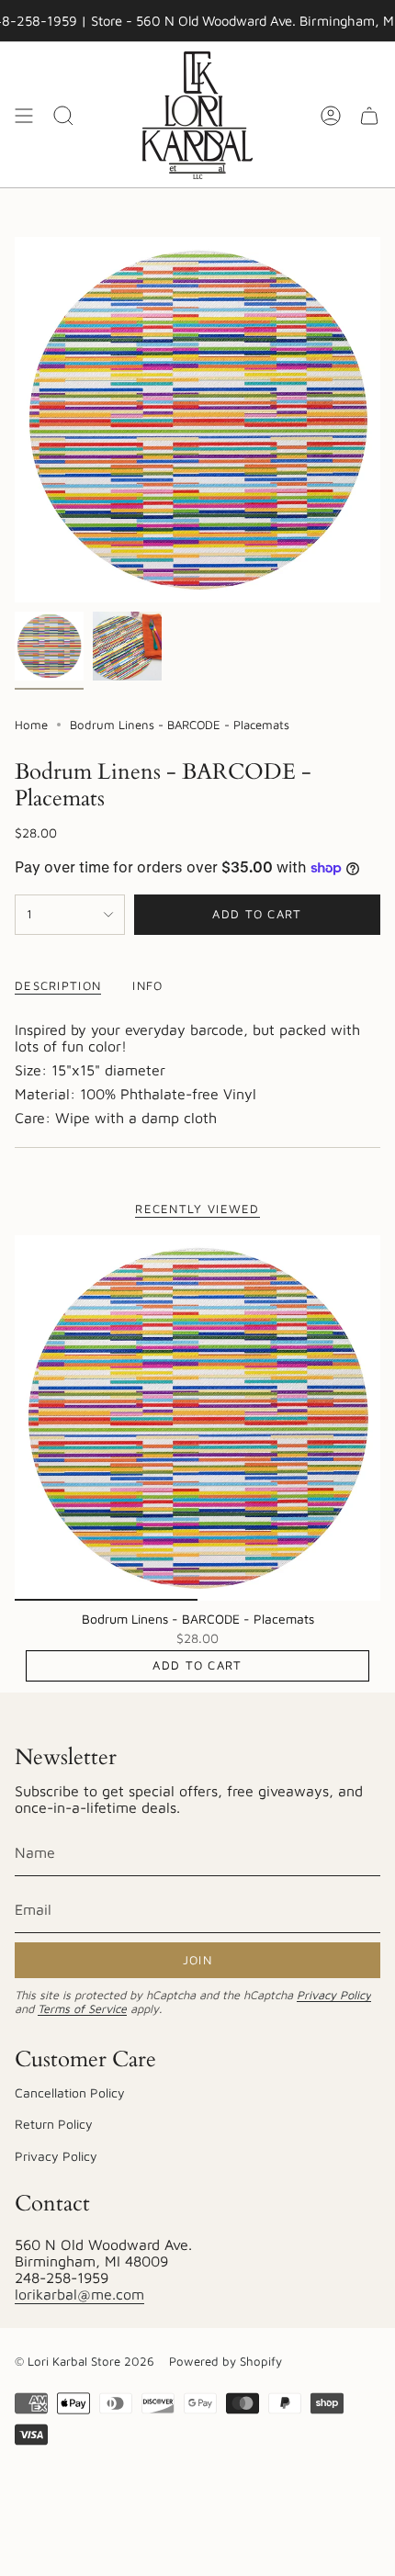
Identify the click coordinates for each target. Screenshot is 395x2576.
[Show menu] (24, 115)
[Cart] (369, 115)
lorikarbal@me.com (79, 2294)
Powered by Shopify (226, 2361)
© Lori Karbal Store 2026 (85, 2361)
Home (31, 725)
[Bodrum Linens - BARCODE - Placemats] (197, 1418)
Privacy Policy (334, 1995)
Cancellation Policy (70, 2092)
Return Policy (54, 2124)
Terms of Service (82, 2009)
